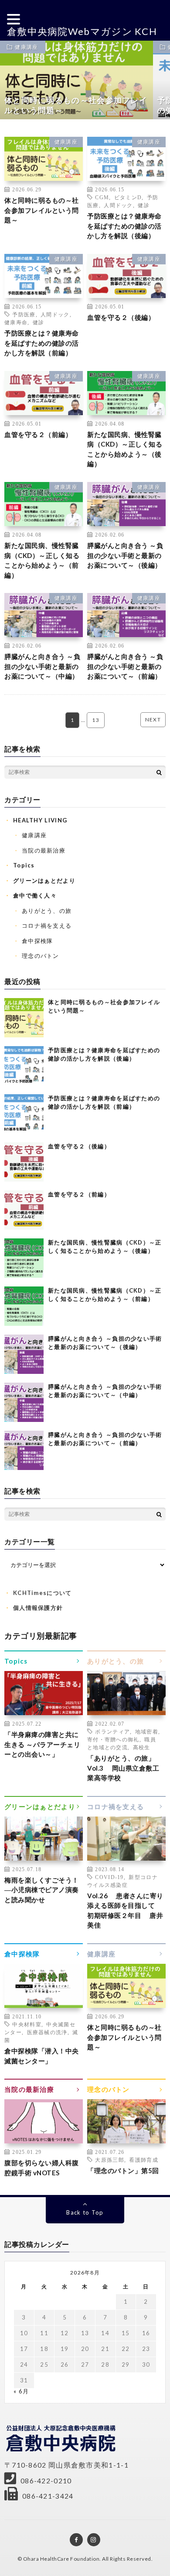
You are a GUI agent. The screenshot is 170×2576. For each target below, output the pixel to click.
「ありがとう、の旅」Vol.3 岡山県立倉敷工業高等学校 (123, 1768)
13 (96, 720)
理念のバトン (41, 956)
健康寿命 (16, 322)
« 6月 (21, 2391)
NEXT (153, 719)
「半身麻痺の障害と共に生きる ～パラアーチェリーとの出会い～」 (42, 1744)
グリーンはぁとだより (44, 881)
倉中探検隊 (37, 941)
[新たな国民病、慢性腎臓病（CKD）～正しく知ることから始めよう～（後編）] (24, 1258)
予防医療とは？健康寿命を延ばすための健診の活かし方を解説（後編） (124, 226)
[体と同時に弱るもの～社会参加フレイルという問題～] (24, 1018)
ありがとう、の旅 (47, 911)
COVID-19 (109, 1877)
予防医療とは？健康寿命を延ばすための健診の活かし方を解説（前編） (42, 343)
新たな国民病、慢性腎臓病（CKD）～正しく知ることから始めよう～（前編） (42, 560)
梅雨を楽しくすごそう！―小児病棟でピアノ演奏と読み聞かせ (42, 1890)
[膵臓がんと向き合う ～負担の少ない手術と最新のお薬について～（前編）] (24, 1450)
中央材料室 (27, 2024)
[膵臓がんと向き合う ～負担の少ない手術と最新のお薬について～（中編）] (24, 1402)
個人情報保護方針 (38, 1608)
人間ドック (118, 205)
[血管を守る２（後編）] (24, 1162)
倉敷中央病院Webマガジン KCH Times (82, 39)
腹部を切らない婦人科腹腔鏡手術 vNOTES (42, 2168)
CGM (102, 197)
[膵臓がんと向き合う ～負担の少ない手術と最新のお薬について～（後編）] (24, 1354)
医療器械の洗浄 (47, 2032)
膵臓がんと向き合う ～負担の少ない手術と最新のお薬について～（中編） (42, 666)
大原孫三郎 (110, 2160)
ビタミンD (128, 197)
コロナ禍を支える (47, 926)
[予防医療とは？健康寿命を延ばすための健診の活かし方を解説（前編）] (24, 1114)
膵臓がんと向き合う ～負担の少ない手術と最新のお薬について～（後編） (125, 555)
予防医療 (24, 314)
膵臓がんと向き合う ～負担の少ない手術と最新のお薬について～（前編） (125, 666)
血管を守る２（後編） (121, 317)
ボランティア (112, 1731)
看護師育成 (144, 2160)
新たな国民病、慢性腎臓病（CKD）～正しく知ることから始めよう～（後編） (125, 449)
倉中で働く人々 (35, 895)
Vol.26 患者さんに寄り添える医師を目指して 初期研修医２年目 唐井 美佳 (126, 1910)
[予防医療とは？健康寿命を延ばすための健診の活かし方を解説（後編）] (24, 1066)
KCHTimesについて (42, 1593)
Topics (24, 865)
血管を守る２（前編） (38, 434)
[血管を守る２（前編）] (24, 1210)
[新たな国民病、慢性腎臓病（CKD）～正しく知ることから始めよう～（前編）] (24, 1306)
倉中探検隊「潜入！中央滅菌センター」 (42, 2056)
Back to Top (85, 2212)
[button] (15, 19)
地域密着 (147, 1731)
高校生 (142, 1747)
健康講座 (26, 47)
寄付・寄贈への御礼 (113, 1739)
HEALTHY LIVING (40, 820)
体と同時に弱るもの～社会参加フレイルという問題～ (42, 210)
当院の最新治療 (44, 850)
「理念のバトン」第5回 (123, 2170)
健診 (144, 205)
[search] (159, 772)
